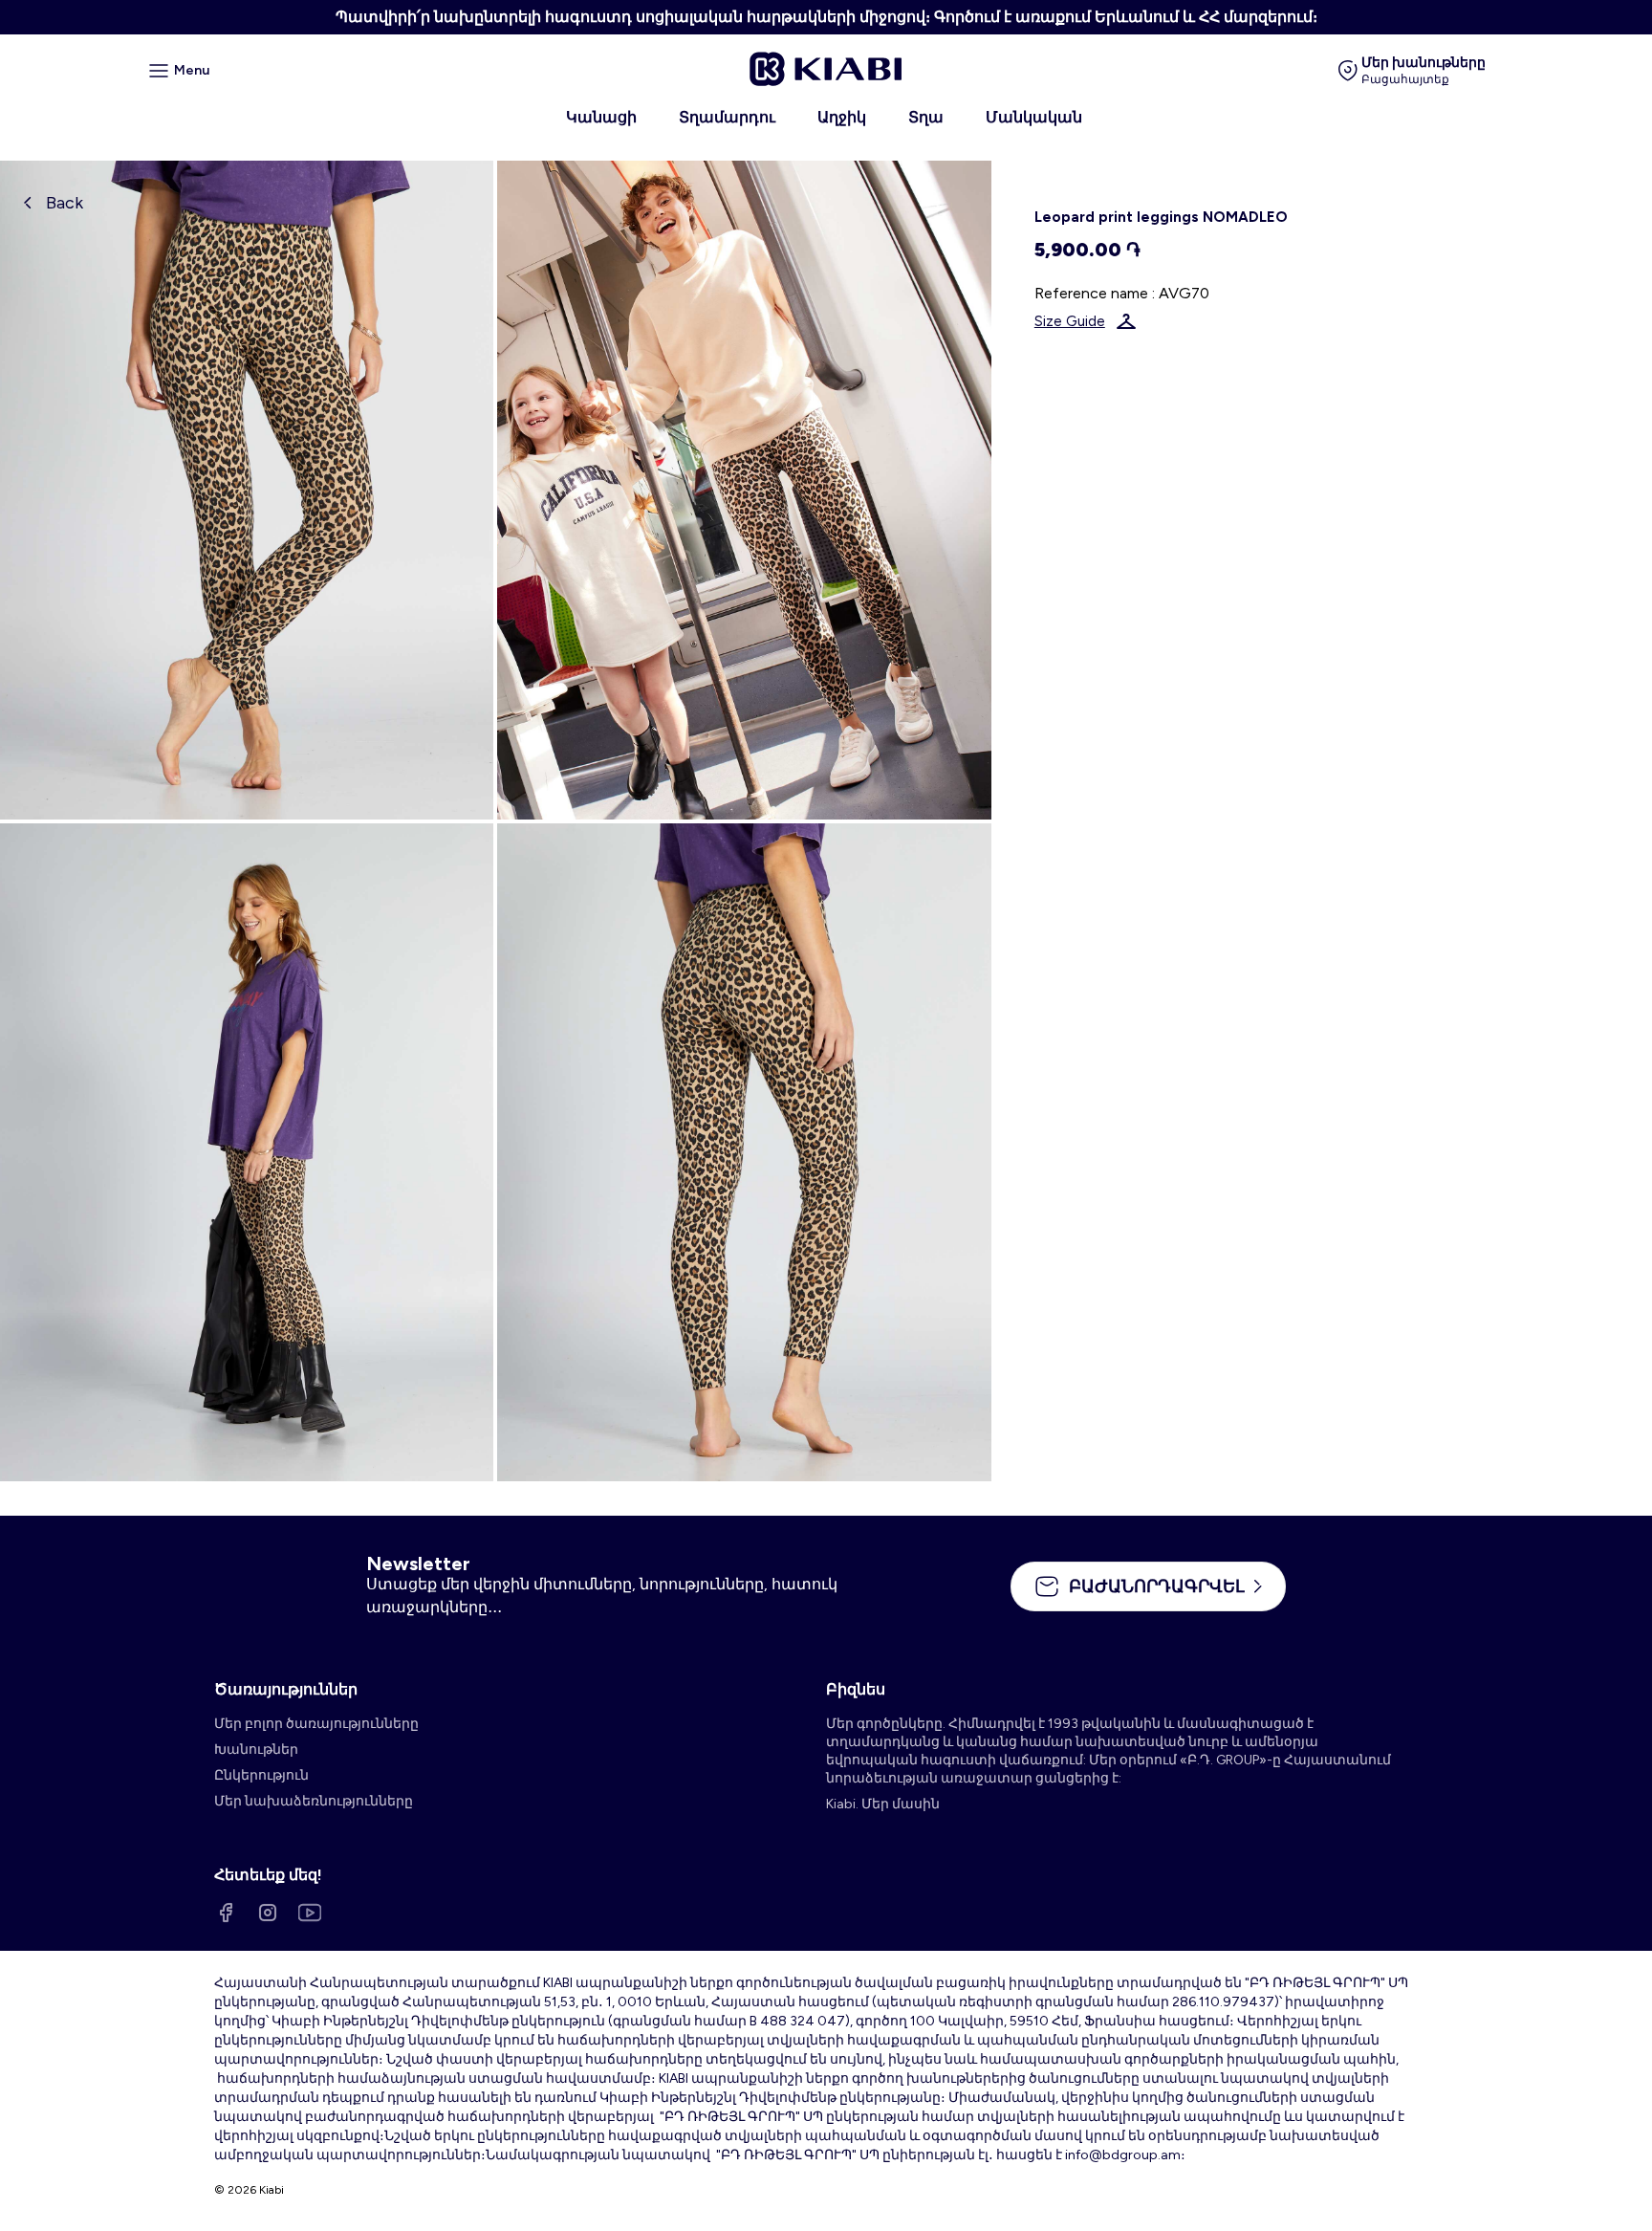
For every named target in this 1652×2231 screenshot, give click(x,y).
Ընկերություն (261, 1775)
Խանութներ (256, 1750)
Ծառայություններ (286, 1689)
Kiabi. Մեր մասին (883, 1804)
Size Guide (1070, 321)
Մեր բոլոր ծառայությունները (316, 1724)
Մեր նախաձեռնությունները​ (314, 1801)
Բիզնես (856, 1689)
